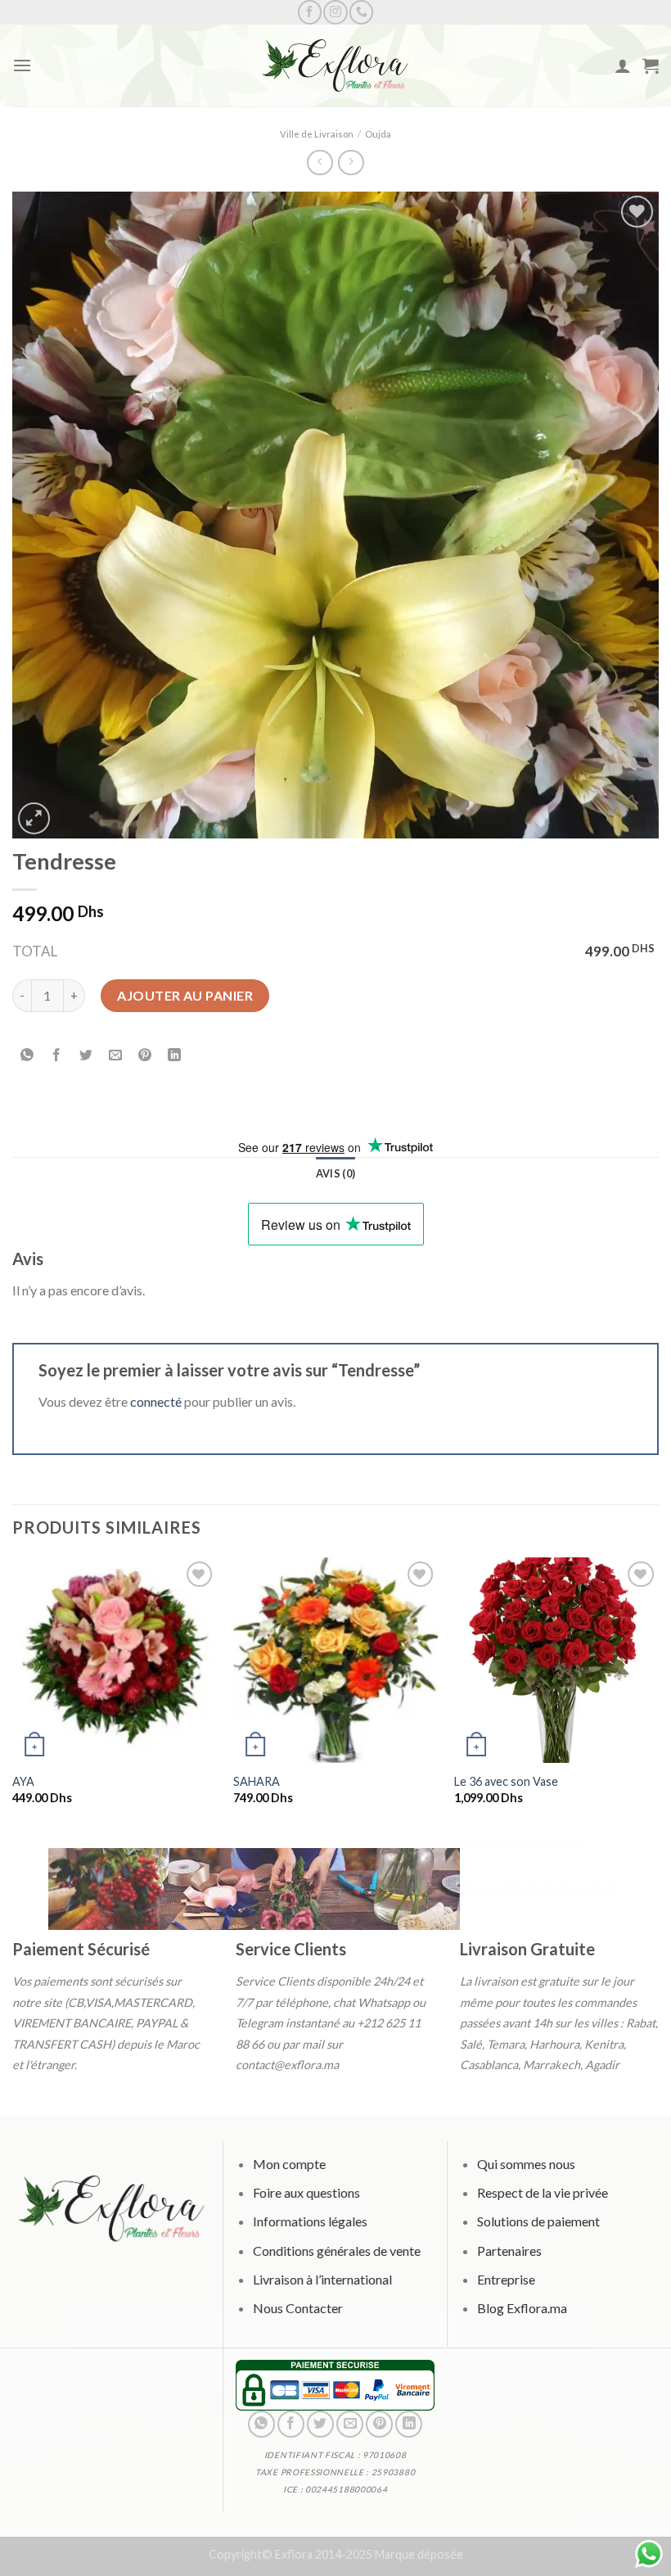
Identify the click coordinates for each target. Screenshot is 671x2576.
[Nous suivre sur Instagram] (335, 12)
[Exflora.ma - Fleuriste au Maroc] (335, 66)
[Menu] (22, 65)
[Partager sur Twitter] (86, 1056)
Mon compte (289, 2164)
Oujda (378, 134)
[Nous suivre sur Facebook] (310, 12)
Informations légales (310, 2221)
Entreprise (505, 2278)
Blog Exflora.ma (521, 2308)
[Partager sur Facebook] (57, 1056)
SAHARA (257, 1781)
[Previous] (13, 1695)
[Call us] (361, 12)
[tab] (335, 1173)
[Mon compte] (623, 66)
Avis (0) (335, 1173)
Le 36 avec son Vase (506, 1781)
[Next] (658, 1695)
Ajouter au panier (185, 995)
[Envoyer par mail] (116, 1056)
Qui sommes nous (525, 2164)
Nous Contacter (298, 2308)
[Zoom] (34, 818)
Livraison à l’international (322, 2278)
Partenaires (509, 2250)
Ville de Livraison (317, 134)
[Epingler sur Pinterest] (145, 1056)
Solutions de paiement (538, 2221)
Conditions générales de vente (337, 2250)
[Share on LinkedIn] (175, 1056)
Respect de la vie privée (542, 2192)
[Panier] (651, 66)
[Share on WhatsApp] (27, 1056)
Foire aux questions (306, 2192)
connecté (156, 1401)
